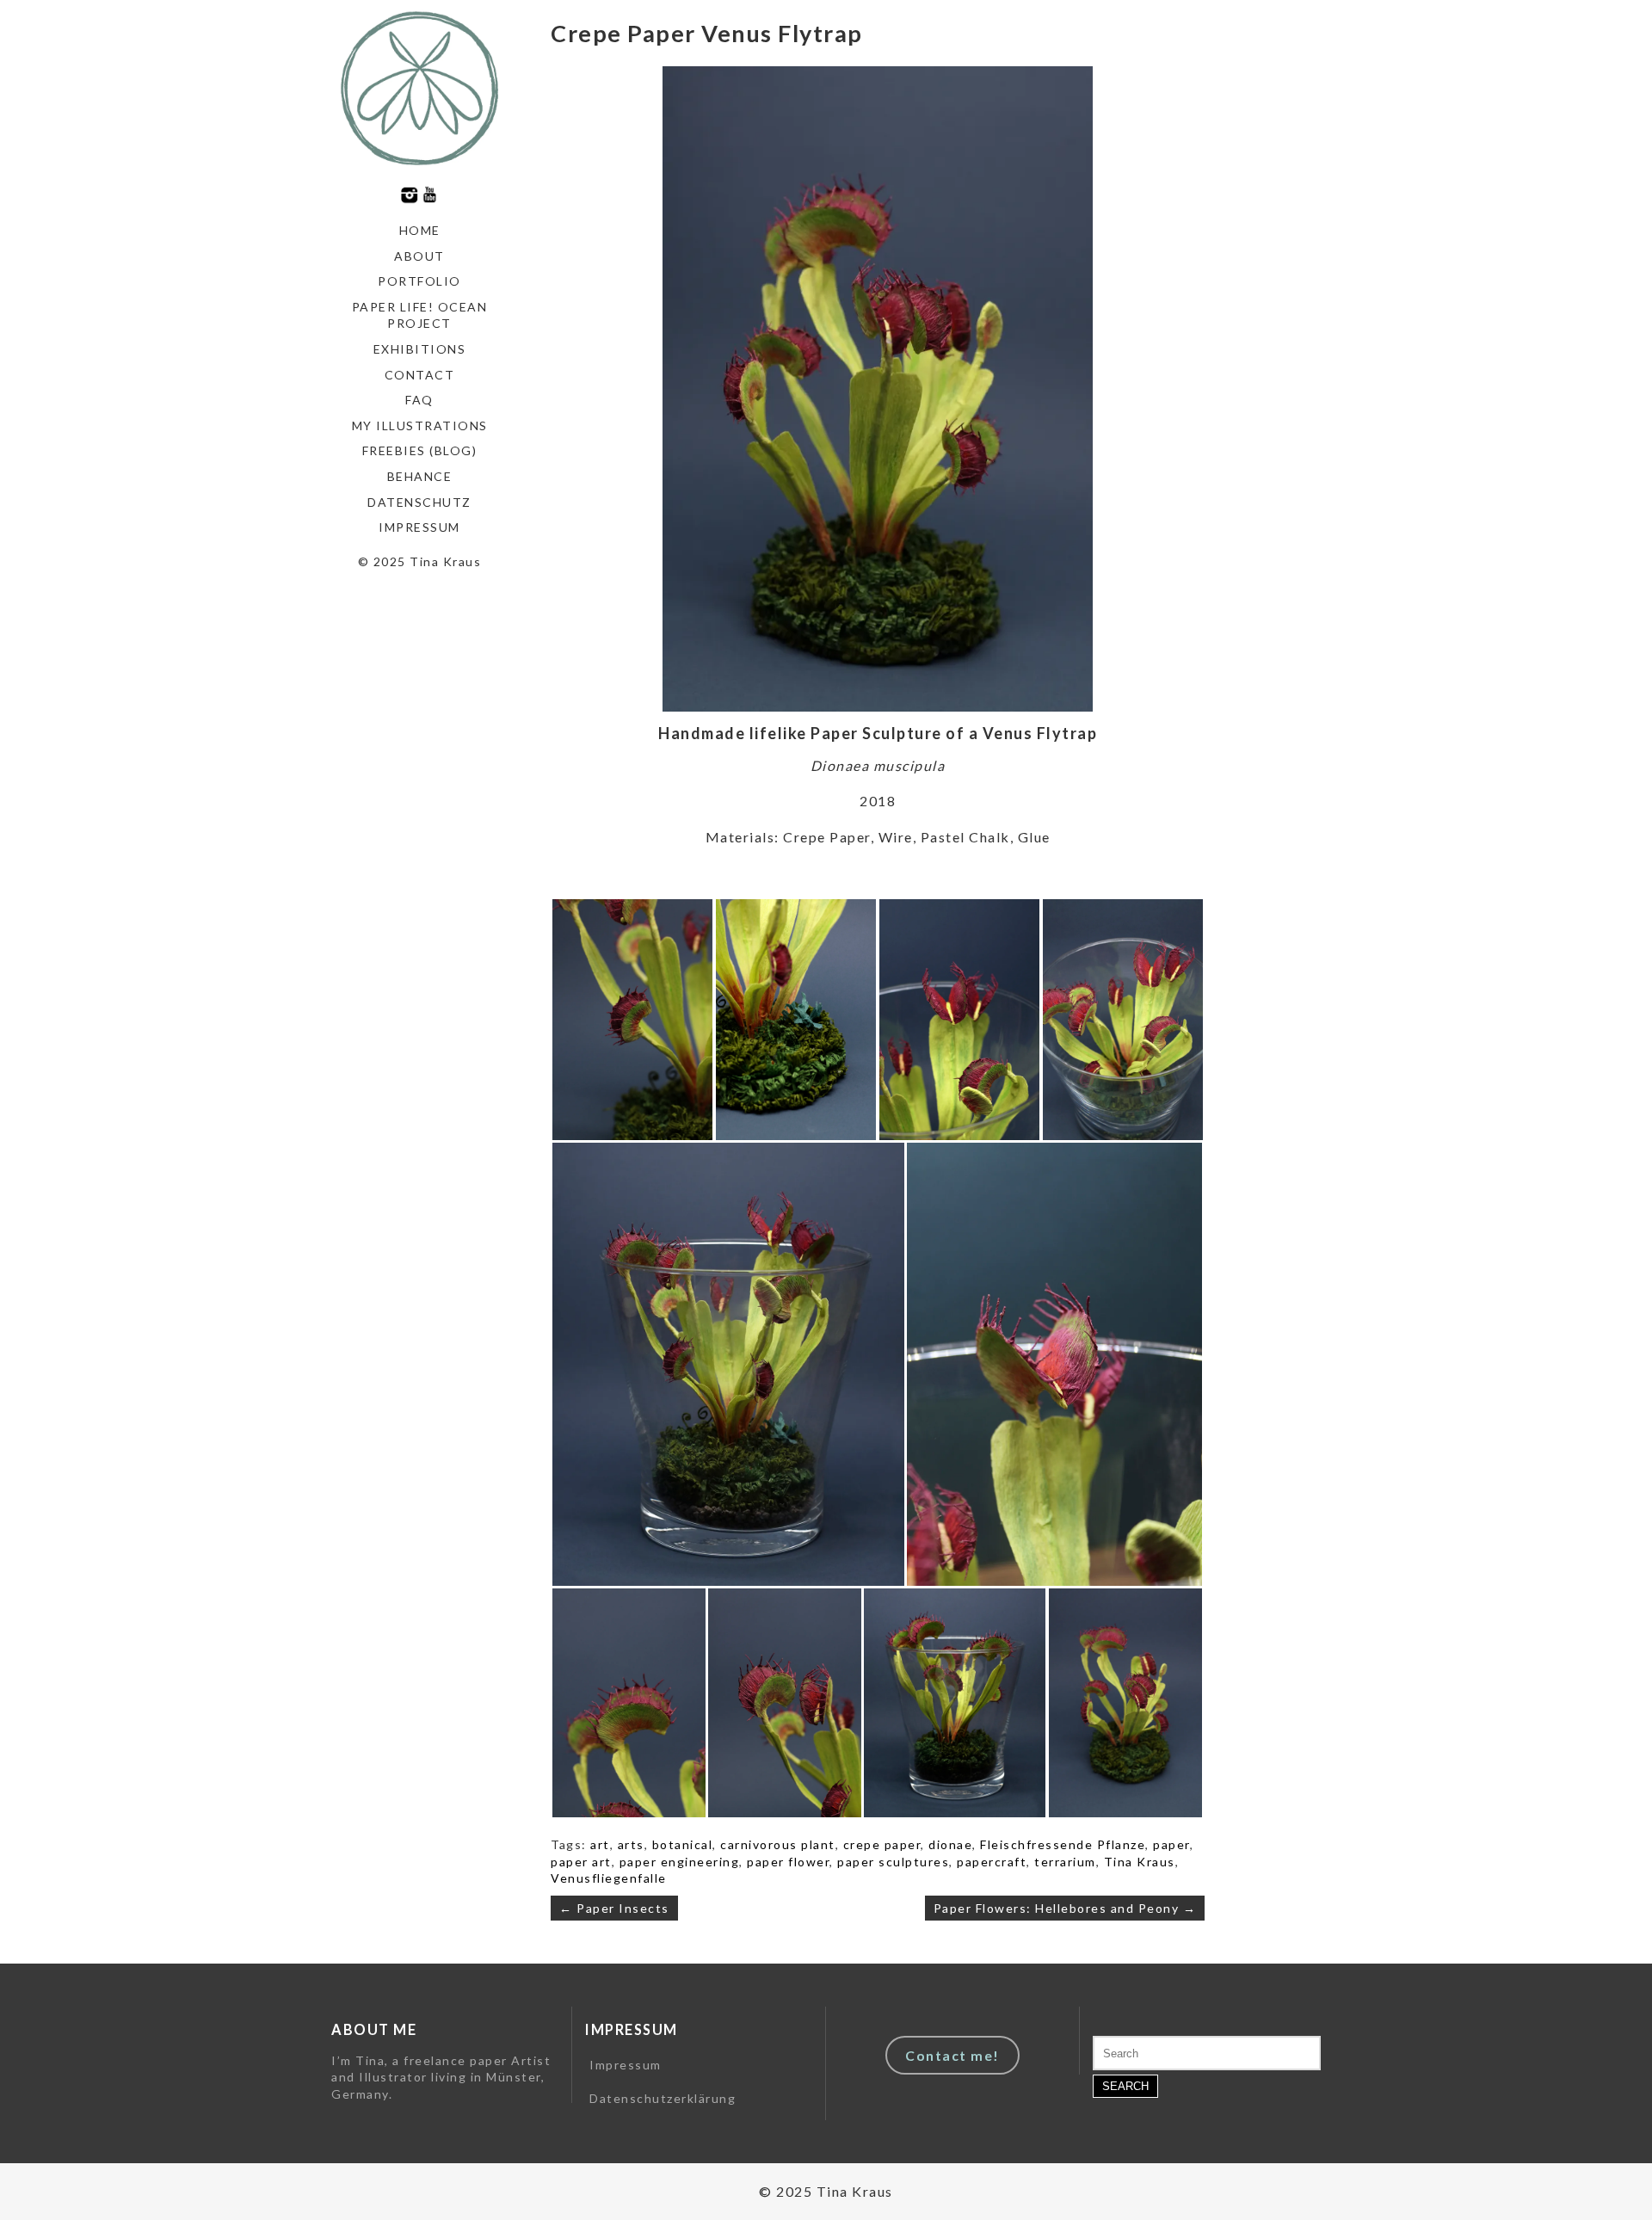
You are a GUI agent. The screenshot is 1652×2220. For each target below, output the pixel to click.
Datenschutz (419, 502)
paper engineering (680, 1862)
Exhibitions (420, 349)
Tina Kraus (1140, 1862)
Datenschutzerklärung (663, 2098)
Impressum (419, 527)
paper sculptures (893, 1862)
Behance (420, 476)
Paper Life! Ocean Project (420, 315)
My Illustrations (420, 425)
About (419, 256)
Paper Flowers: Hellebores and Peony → (1065, 1908)
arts (631, 1844)
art (600, 1844)
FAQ (419, 400)
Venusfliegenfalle (609, 1878)
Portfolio (419, 281)
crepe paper (882, 1844)
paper (1171, 1844)
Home (420, 230)
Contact (420, 375)
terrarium (1065, 1862)
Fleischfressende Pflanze (1063, 1844)
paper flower (788, 1862)
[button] (632, 1020)
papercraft (992, 1862)
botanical (683, 1844)
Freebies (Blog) (420, 450)
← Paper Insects (614, 1908)
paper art (581, 1862)
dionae (950, 1844)
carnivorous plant (778, 1844)
